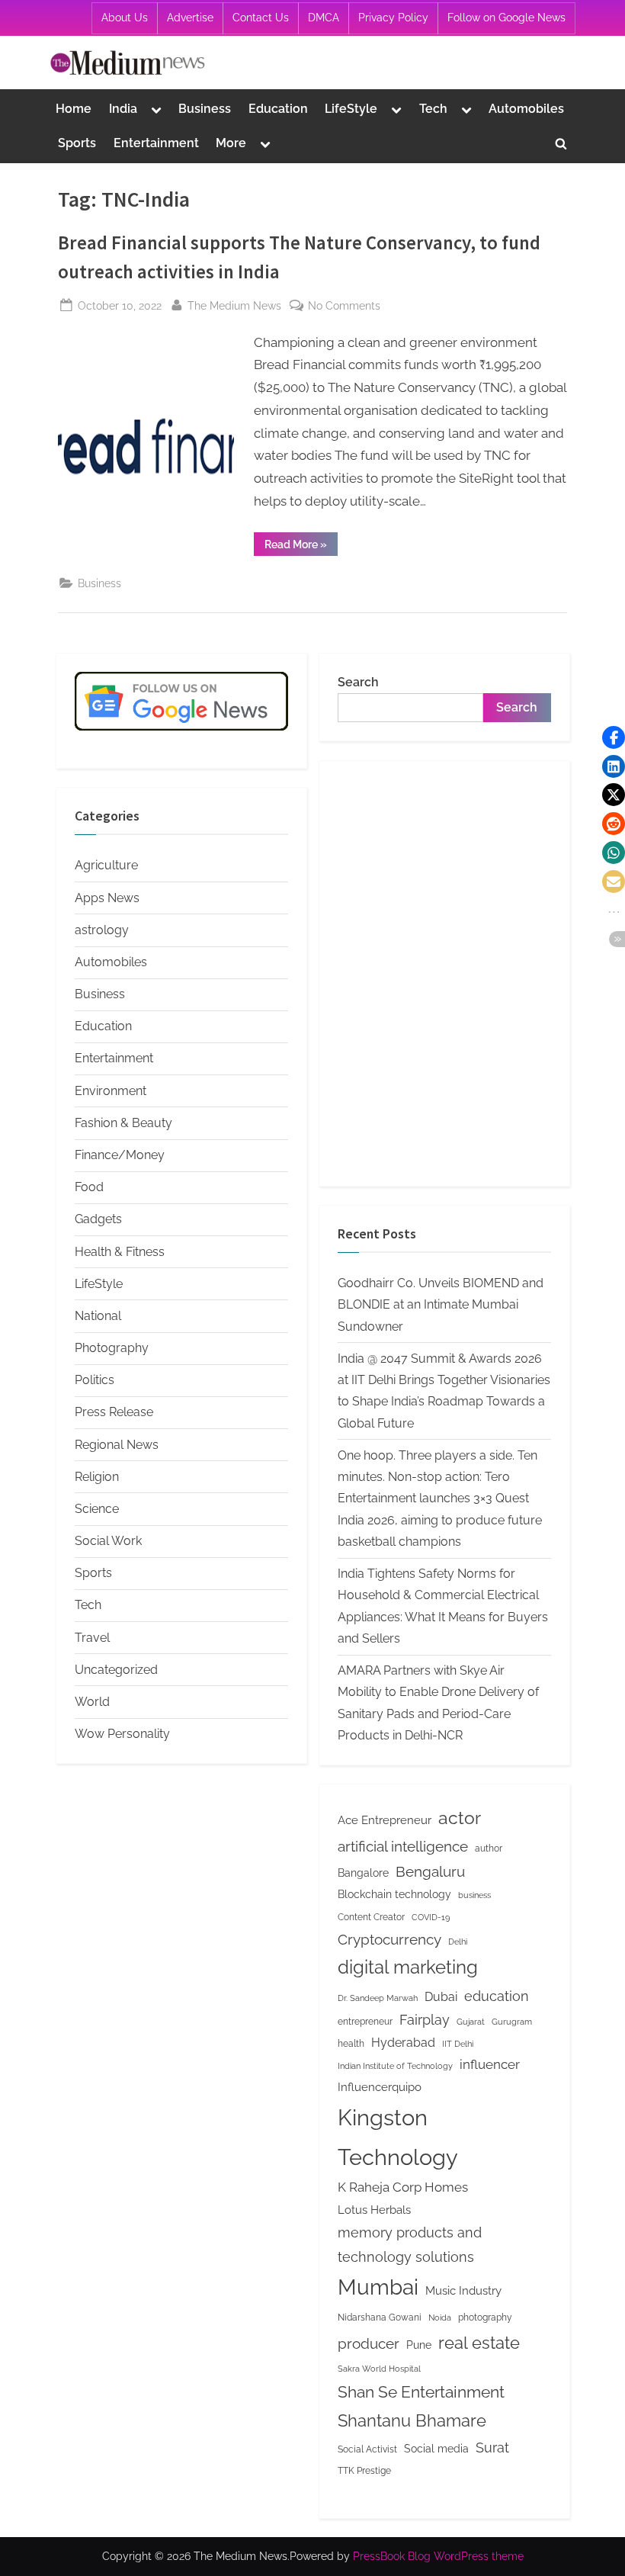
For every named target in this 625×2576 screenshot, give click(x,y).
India (123, 109)
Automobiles (526, 109)
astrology (102, 930)
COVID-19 (431, 1917)
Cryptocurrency (389, 1939)
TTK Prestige (364, 2470)
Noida (440, 2317)
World (92, 1702)
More (231, 143)
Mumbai (378, 2287)
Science (97, 1509)
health (351, 2043)
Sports (77, 143)
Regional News (117, 1445)
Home (74, 109)
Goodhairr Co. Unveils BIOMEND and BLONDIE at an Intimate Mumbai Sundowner (441, 1305)
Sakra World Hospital (379, 2369)
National (98, 1316)
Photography (112, 1348)
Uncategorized (116, 1670)
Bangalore (363, 1873)
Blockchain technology (394, 1894)
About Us (125, 18)
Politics (95, 1380)
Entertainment (156, 143)
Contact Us (261, 18)
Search (358, 682)
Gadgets (98, 1219)
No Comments (344, 307)
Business (205, 109)
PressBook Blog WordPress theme (438, 2556)
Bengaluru (430, 1871)
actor (460, 1818)
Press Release (114, 1412)
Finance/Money (120, 1155)
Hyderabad (403, 2043)
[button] (614, 737)
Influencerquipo (380, 2087)
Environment (111, 1091)
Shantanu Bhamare (412, 2420)
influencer (490, 2064)
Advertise (190, 18)
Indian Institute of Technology (395, 2066)
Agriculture (106, 865)
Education (278, 109)
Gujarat (471, 2022)
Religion (97, 1477)
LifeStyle (351, 109)
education (497, 1996)
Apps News (107, 898)
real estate (479, 2343)
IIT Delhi (458, 2044)
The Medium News (234, 305)
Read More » (301, 547)
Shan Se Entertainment (421, 2392)
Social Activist (367, 2449)
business (474, 1895)
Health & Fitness (120, 1252)
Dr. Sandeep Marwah (378, 1998)
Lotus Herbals (374, 2210)
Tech (433, 109)
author (489, 1848)
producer (369, 2343)
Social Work (108, 1541)
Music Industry (463, 2290)
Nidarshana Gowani (380, 2317)
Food (89, 1187)
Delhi (458, 1942)
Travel (92, 1638)
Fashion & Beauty (123, 1123)
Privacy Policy (393, 18)
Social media (436, 2449)
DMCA (324, 18)
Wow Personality (122, 1734)
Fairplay (425, 2020)
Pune (419, 2345)
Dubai (441, 1997)
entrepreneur (365, 2021)
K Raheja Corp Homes (403, 2187)
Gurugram (512, 2022)
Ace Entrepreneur (385, 1820)
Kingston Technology (398, 2137)
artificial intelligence (403, 1846)
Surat (492, 2448)
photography (485, 2317)
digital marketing (408, 1967)
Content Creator (371, 1917)
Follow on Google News (506, 18)
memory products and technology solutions (410, 2245)
